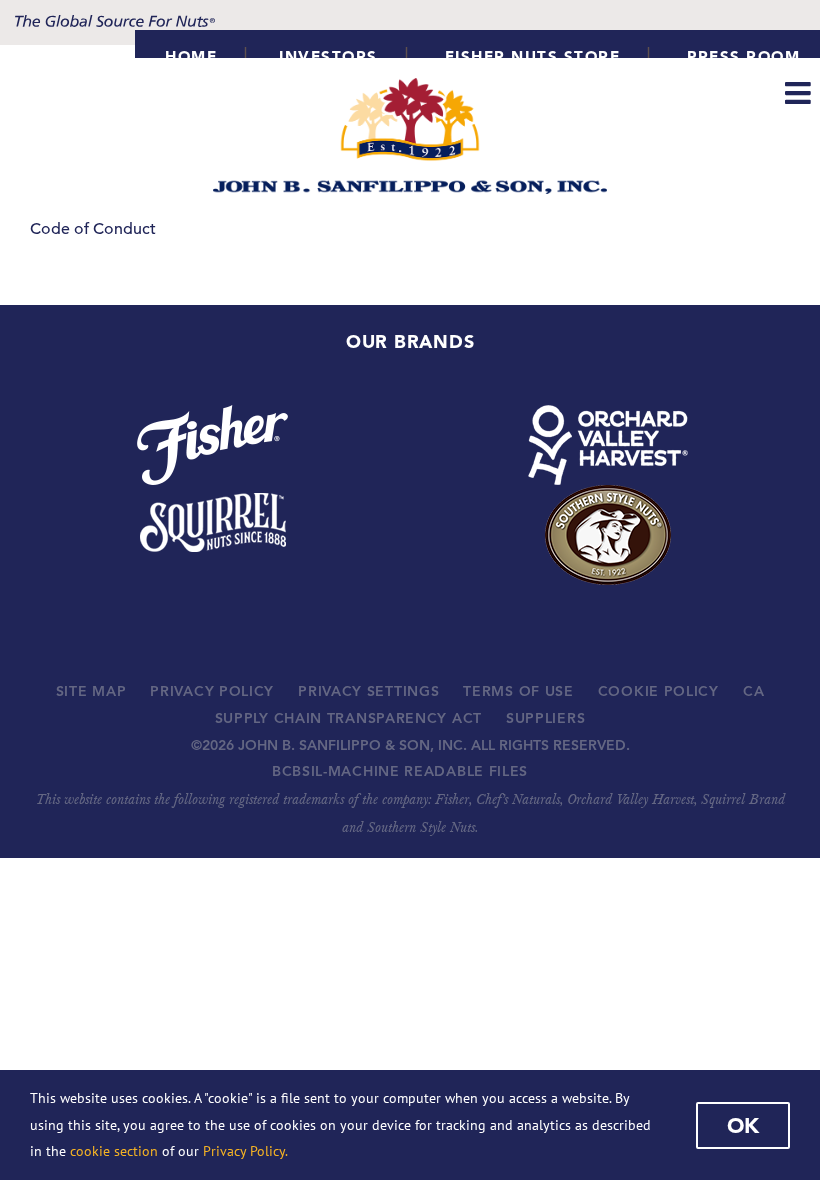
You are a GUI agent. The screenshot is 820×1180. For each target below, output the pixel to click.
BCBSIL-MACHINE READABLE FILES (400, 771)
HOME (191, 56)
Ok (743, 1125)
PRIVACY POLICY (212, 691)
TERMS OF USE (518, 691)
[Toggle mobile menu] (800, 93)
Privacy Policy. (245, 1151)
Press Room (743, 56)
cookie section (114, 1151)
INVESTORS (328, 56)
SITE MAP (91, 691)
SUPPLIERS (545, 718)
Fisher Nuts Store (533, 56)
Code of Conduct (93, 229)
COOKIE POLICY (658, 691)
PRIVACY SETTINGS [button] (368, 691)
